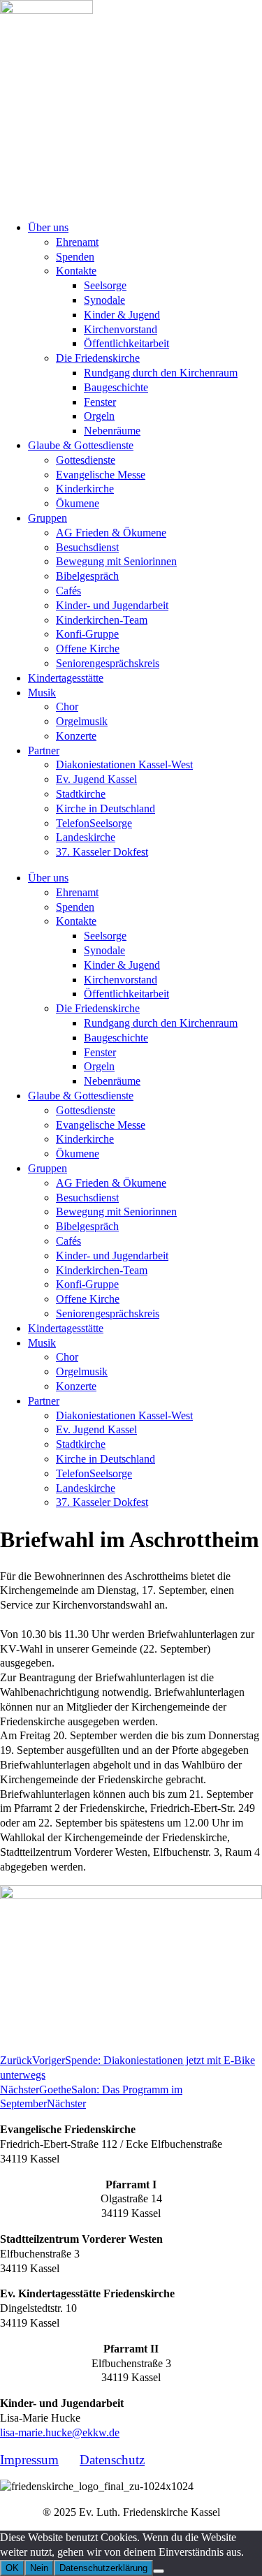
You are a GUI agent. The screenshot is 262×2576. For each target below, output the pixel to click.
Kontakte (76, 271)
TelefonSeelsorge (94, 823)
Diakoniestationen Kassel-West (124, 764)
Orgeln (99, 416)
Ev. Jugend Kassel (96, 779)
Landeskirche (86, 837)
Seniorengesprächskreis (108, 663)
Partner (44, 751)
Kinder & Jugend (122, 315)
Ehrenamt (77, 242)
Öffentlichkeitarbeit (126, 343)
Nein (39, 2568)
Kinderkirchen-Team (102, 620)
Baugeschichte (116, 387)
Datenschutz (112, 2460)
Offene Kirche (88, 649)
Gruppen (48, 518)
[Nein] (159, 2571)
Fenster (100, 402)
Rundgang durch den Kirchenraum (161, 373)
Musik (42, 693)
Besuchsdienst (87, 547)
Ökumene (78, 503)
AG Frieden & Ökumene (111, 533)
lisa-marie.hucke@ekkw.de (60, 2432)
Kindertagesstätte (66, 678)
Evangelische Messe (101, 475)
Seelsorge (105, 285)
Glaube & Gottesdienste (81, 445)
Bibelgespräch (87, 576)
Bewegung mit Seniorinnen (116, 561)
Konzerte (76, 736)
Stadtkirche (81, 794)
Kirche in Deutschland (105, 808)
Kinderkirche (85, 489)
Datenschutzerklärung (103, 2568)
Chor (67, 707)
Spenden (75, 257)
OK (12, 2568)
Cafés (68, 591)
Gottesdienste (86, 460)
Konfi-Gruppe (87, 634)
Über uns (48, 227)
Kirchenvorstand (121, 329)
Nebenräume (112, 431)
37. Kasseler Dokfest (102, 852)
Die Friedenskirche (98, 358)
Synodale (104, 300)
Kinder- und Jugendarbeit (112, 605)
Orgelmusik (82, 721)
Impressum (29, 2460)
